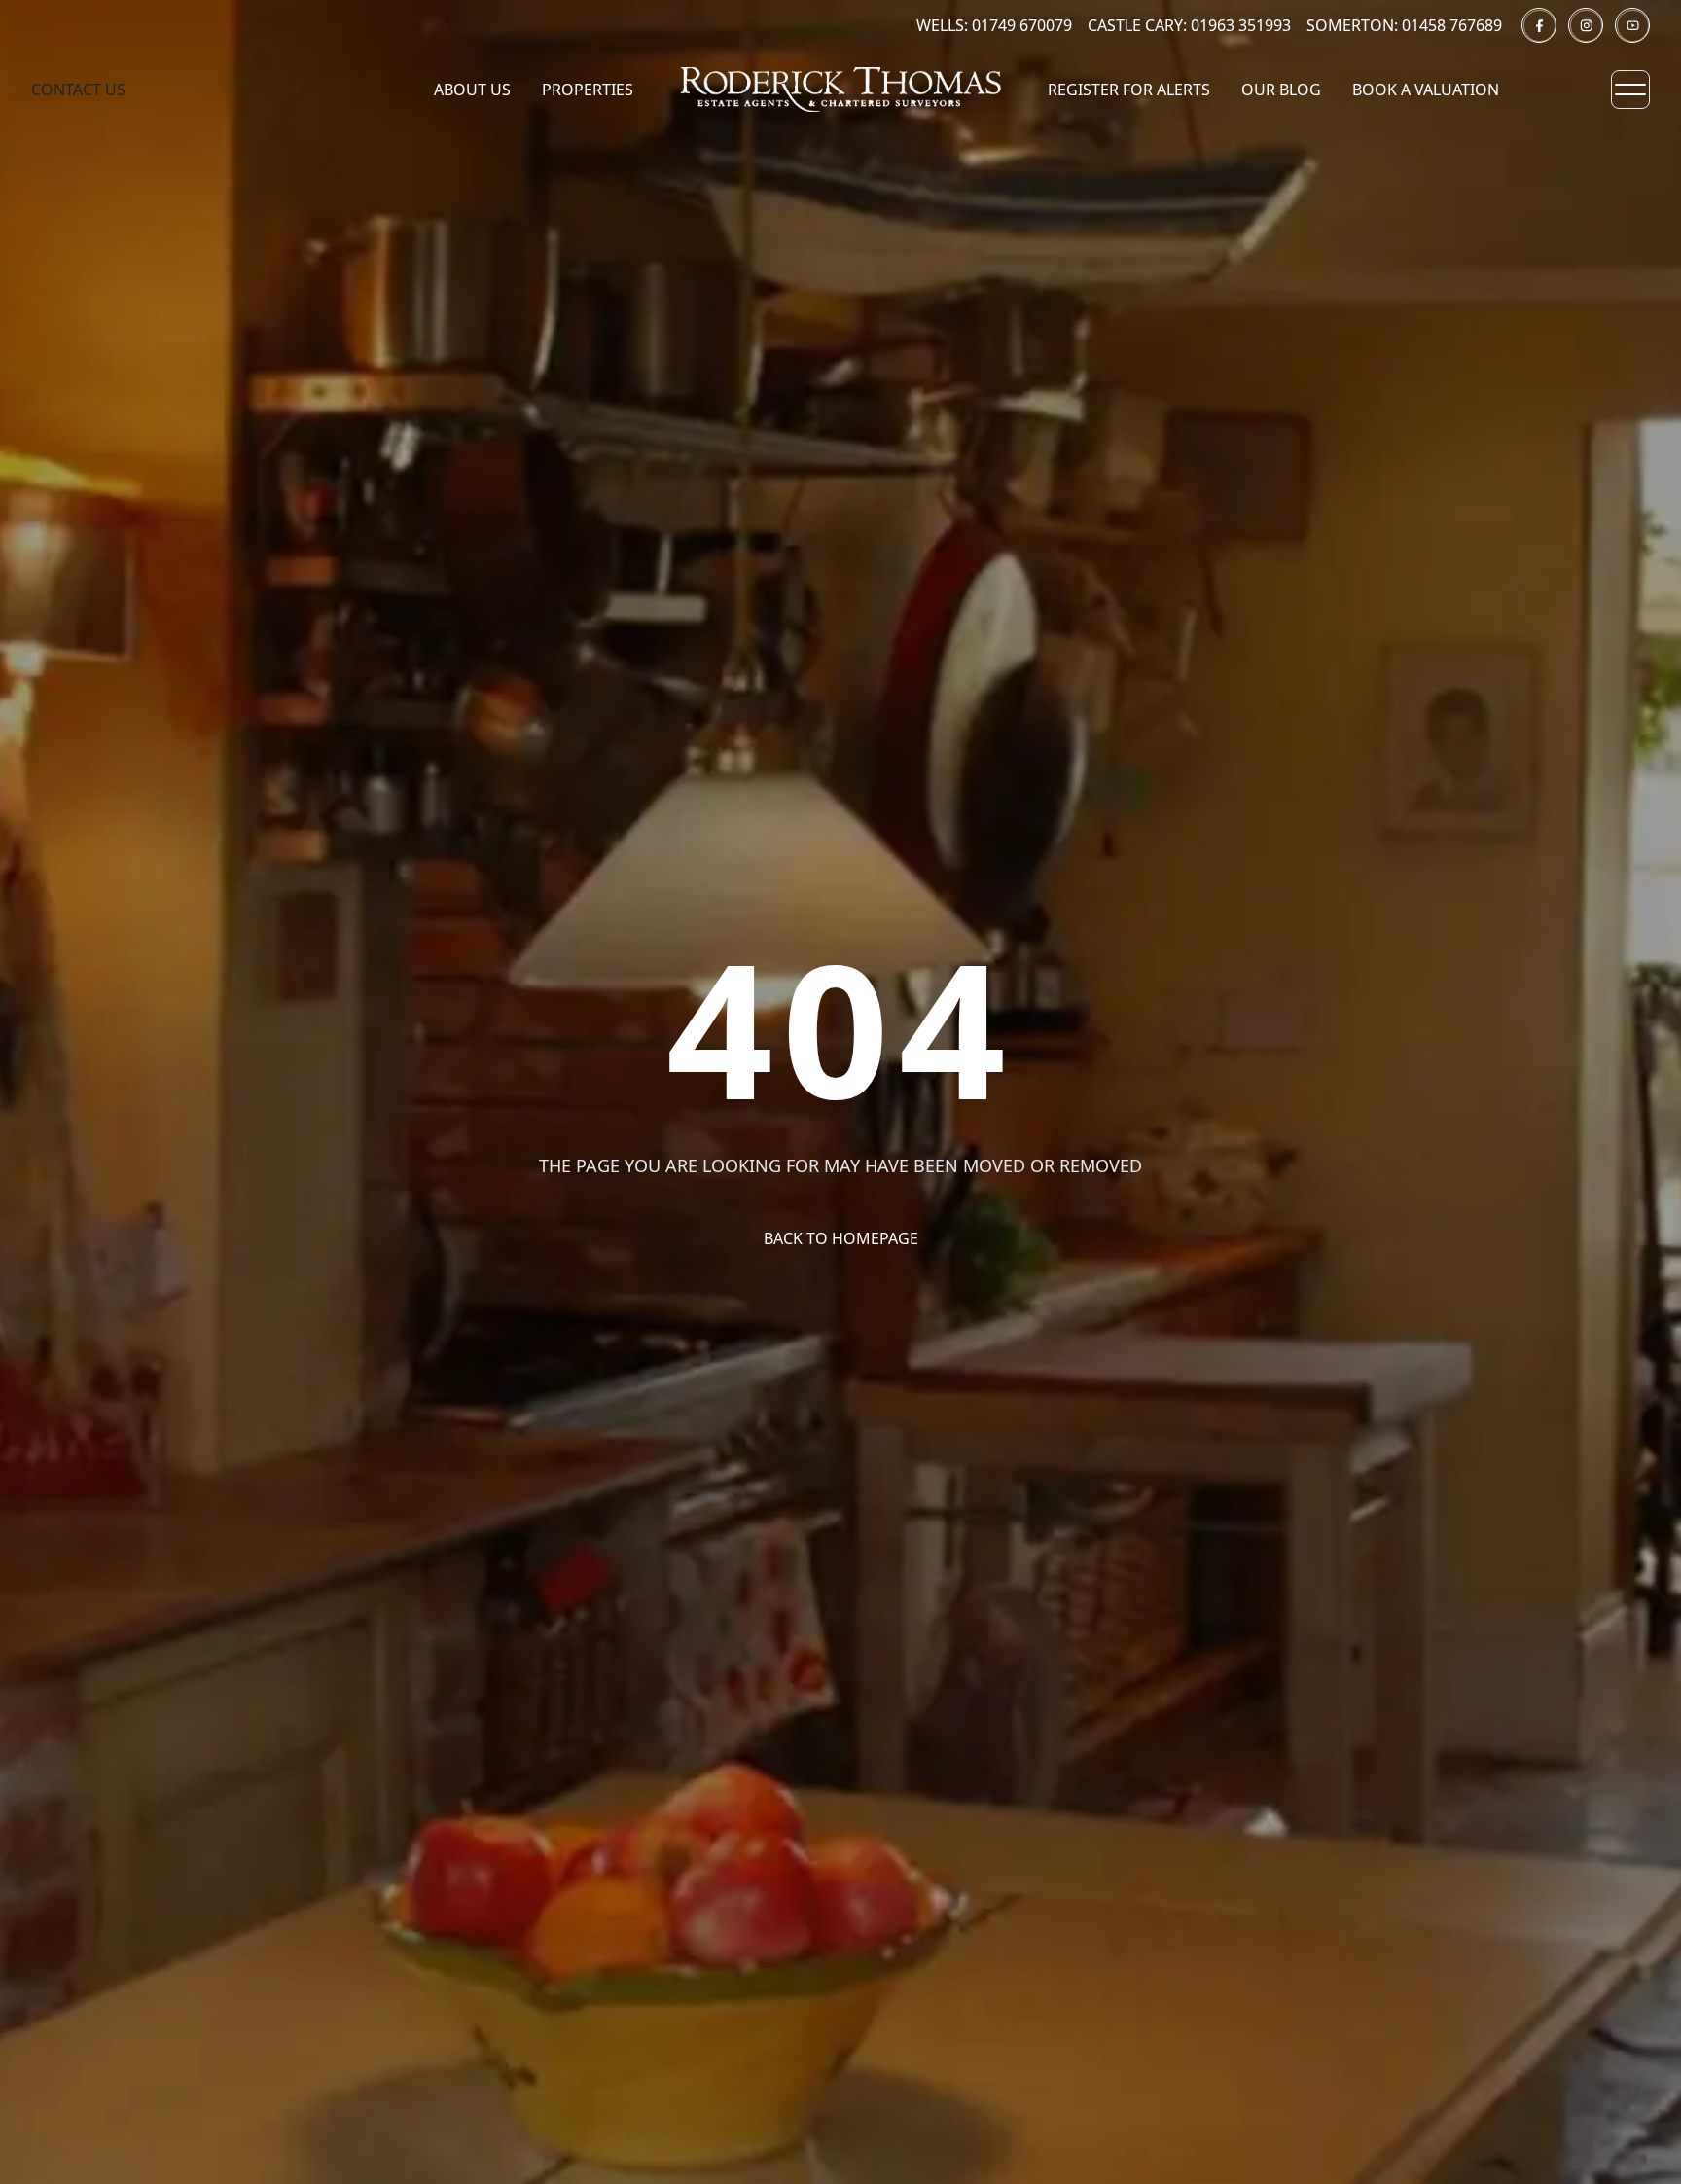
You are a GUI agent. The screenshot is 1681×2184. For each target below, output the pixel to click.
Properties (588, 90)
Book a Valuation (1426, 90)
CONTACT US (78, 90)
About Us (472, 90)
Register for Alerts (1129, 90)
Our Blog (1281, 90)
